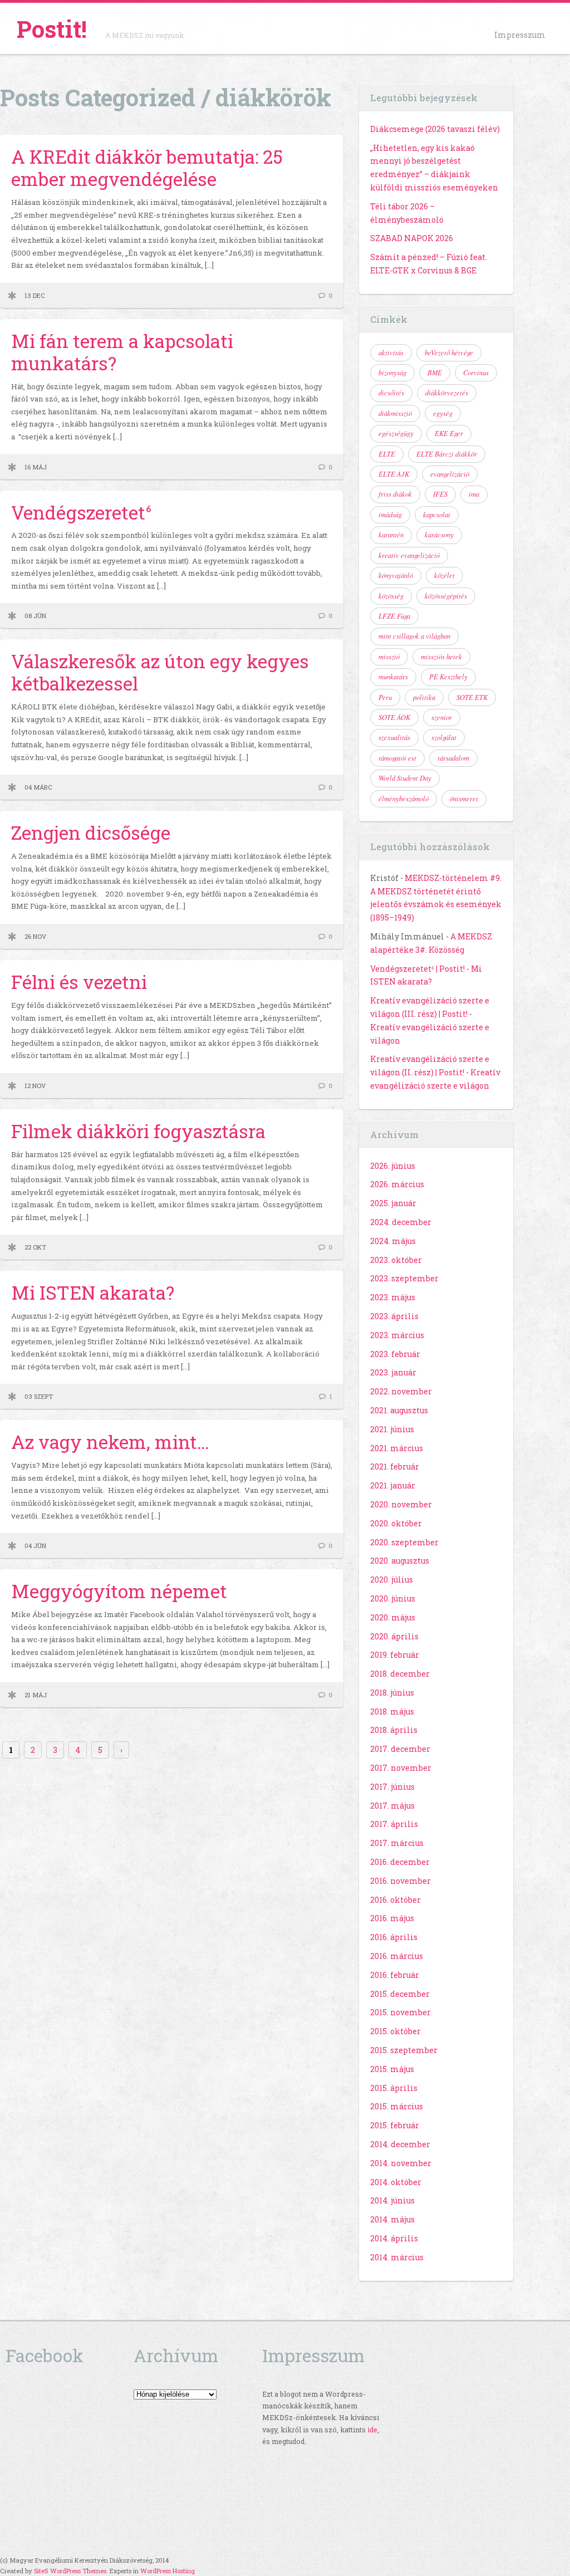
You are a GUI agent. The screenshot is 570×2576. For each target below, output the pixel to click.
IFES (440, 494)
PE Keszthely (448, 677)
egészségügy (396, 433)
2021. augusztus (399, 1410)
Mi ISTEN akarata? (93, 1292)
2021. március (397, 1448)
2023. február (395, 1354)
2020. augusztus (400, 1561)
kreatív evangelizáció (409, 555)
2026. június (393, 1166)
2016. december (400, 1862)
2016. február (395, 1975)
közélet (444, 575)
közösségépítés (446, 596)
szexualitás (394, 737)
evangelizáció (450, 474)
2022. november (401, 1391)
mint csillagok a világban (414, 636)
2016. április (394, 1937)
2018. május (392, 1711)
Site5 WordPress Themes (70, 2571)
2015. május (392, 2069)
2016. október (395, 1900)
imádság (390, 515)
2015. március (397, 2106)
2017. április (394, 1824)
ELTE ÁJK (394, 474)
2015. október (395, 2031)
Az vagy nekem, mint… (110, 1442)
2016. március (397, 1956)
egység (443, 413)
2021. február (395, 1466)
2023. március (397, 1335)
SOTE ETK (472, 697)
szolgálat (444, 737)
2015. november (401, 2012)
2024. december (401, 1222)
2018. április (394, 1730)
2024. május (393, 1241)
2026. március (397, 1184)
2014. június (392, 2200)
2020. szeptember (404, 1542)
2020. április (394, 1636)
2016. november (401, 1881)
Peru (385, 697)
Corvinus (476, 373)
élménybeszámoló (404, 799)
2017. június (392, 1787)
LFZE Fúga (394, 616)
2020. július (392, 1580)
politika (424, 697)
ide (372, 2430)
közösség (391, 596)
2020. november (401, 1504)
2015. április (394, 2088)
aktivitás (391, 352)
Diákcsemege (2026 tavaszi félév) (435, 129)
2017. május (392, 1806)
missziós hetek (441, 657)
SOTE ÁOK (394, 717)
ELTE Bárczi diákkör (447, 454)
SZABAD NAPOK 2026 (412, 238)
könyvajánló (396, 575)
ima (474, 494)
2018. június (392, 1693)
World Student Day (405, 778)
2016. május (392, 1918)
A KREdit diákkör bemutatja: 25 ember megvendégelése (147, 168)
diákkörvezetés (447, 393)
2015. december (400, 1994)
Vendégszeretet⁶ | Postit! (417, 969)
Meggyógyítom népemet (119, 1591)
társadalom (453, 758)
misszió (389, 657)
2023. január (393, 1372)
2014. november (401, 2163)
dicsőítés (391, 393)
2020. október (396, 1523)
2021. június (392, 1429)
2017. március (397, 1843)
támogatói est (397, 758)
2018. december (400, 1674)
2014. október (396, 2182)
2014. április (394, 2238)
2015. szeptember (404, 2050)
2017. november (401, 1768)
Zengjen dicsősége (91, 832)
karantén (391, 535)
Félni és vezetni (79, 982)
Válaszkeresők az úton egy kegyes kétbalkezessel (160, 672)
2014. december (400, 2144)
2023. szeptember (404, 1278)
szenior (442, 717)
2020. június (393, 1598)
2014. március (397, 2257)
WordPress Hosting (168, 2571)
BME (435, 373)
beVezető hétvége (449, 352)
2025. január (393, 1203)
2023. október (396, 1260)
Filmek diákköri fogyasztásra (138, 1131)
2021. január (393, 1485)
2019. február (395, 1655)
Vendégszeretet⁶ (82, 512)
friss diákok (395, 494)
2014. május (392, 2219)
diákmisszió (395, 413)
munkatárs (393, 677)
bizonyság (392, 373)
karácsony (439, 535)
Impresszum (520, 35)
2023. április (394, 1316)
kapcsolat (437, 515)
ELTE (387, 454)
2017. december (400, 1749)
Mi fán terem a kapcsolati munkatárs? (122, 352)
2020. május (393, 1617)
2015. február (395, 2125)
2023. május (393, 1297)
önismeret (464, 799)
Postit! (52, 29)
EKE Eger (449, 433)
